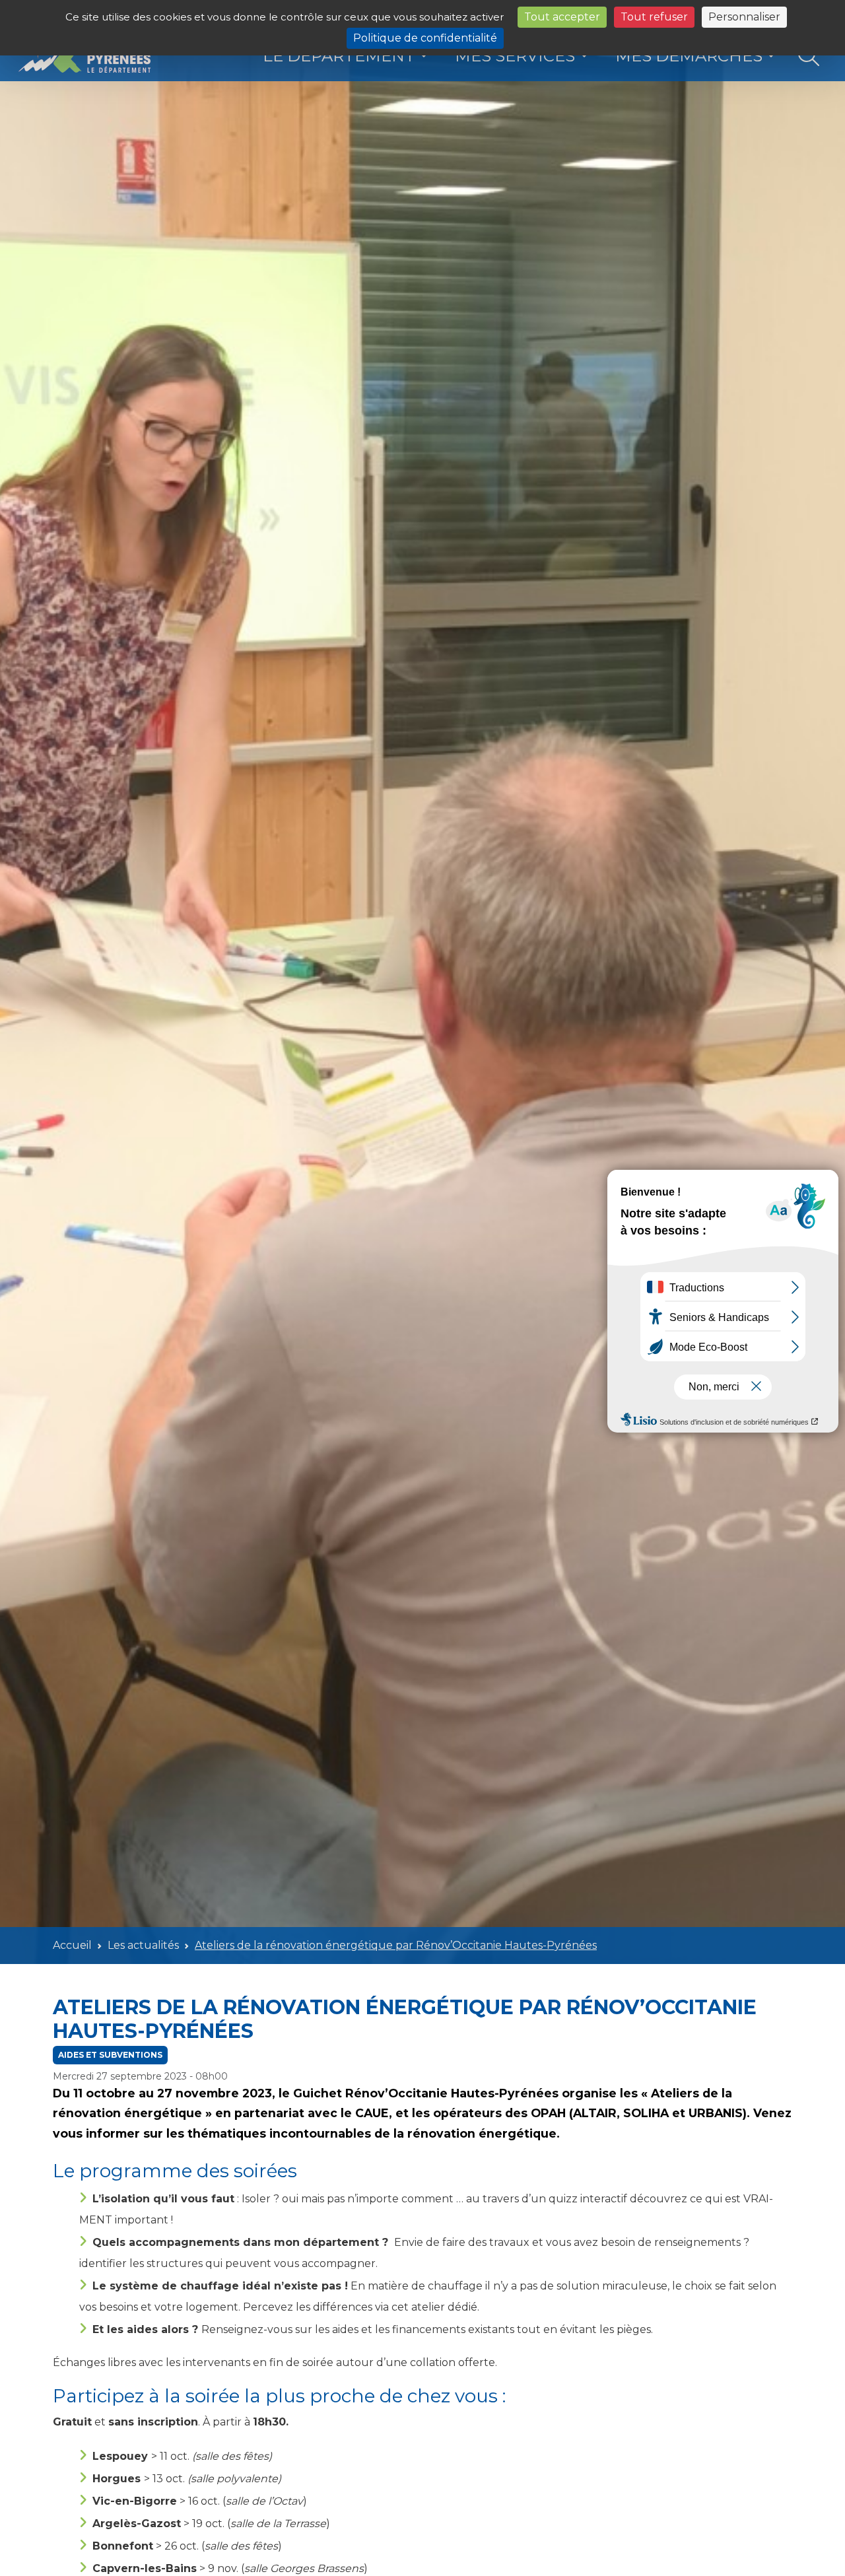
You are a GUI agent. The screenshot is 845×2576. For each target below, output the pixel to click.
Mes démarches (689, 56)
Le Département (339, 56)
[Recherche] (809, 56)
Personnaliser (744, 17)
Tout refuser (654, 17)
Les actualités (143, 1945)
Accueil (72, 1945)
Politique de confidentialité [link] (425, 38)
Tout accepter (562, 17)
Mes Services (515, 56)
